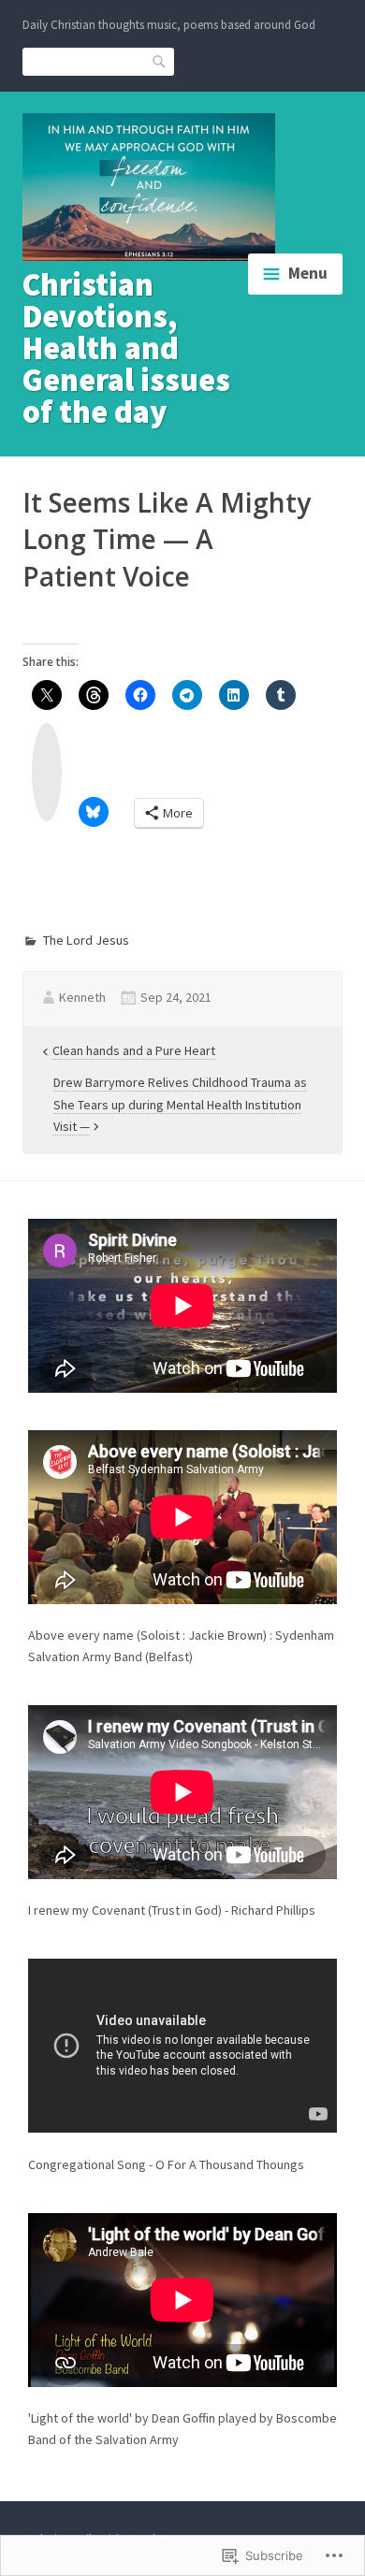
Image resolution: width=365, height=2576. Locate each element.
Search (160, 60)
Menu (308, 273)
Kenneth (82, 997)
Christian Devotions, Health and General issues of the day (126, 348)
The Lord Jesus (86, 940)
